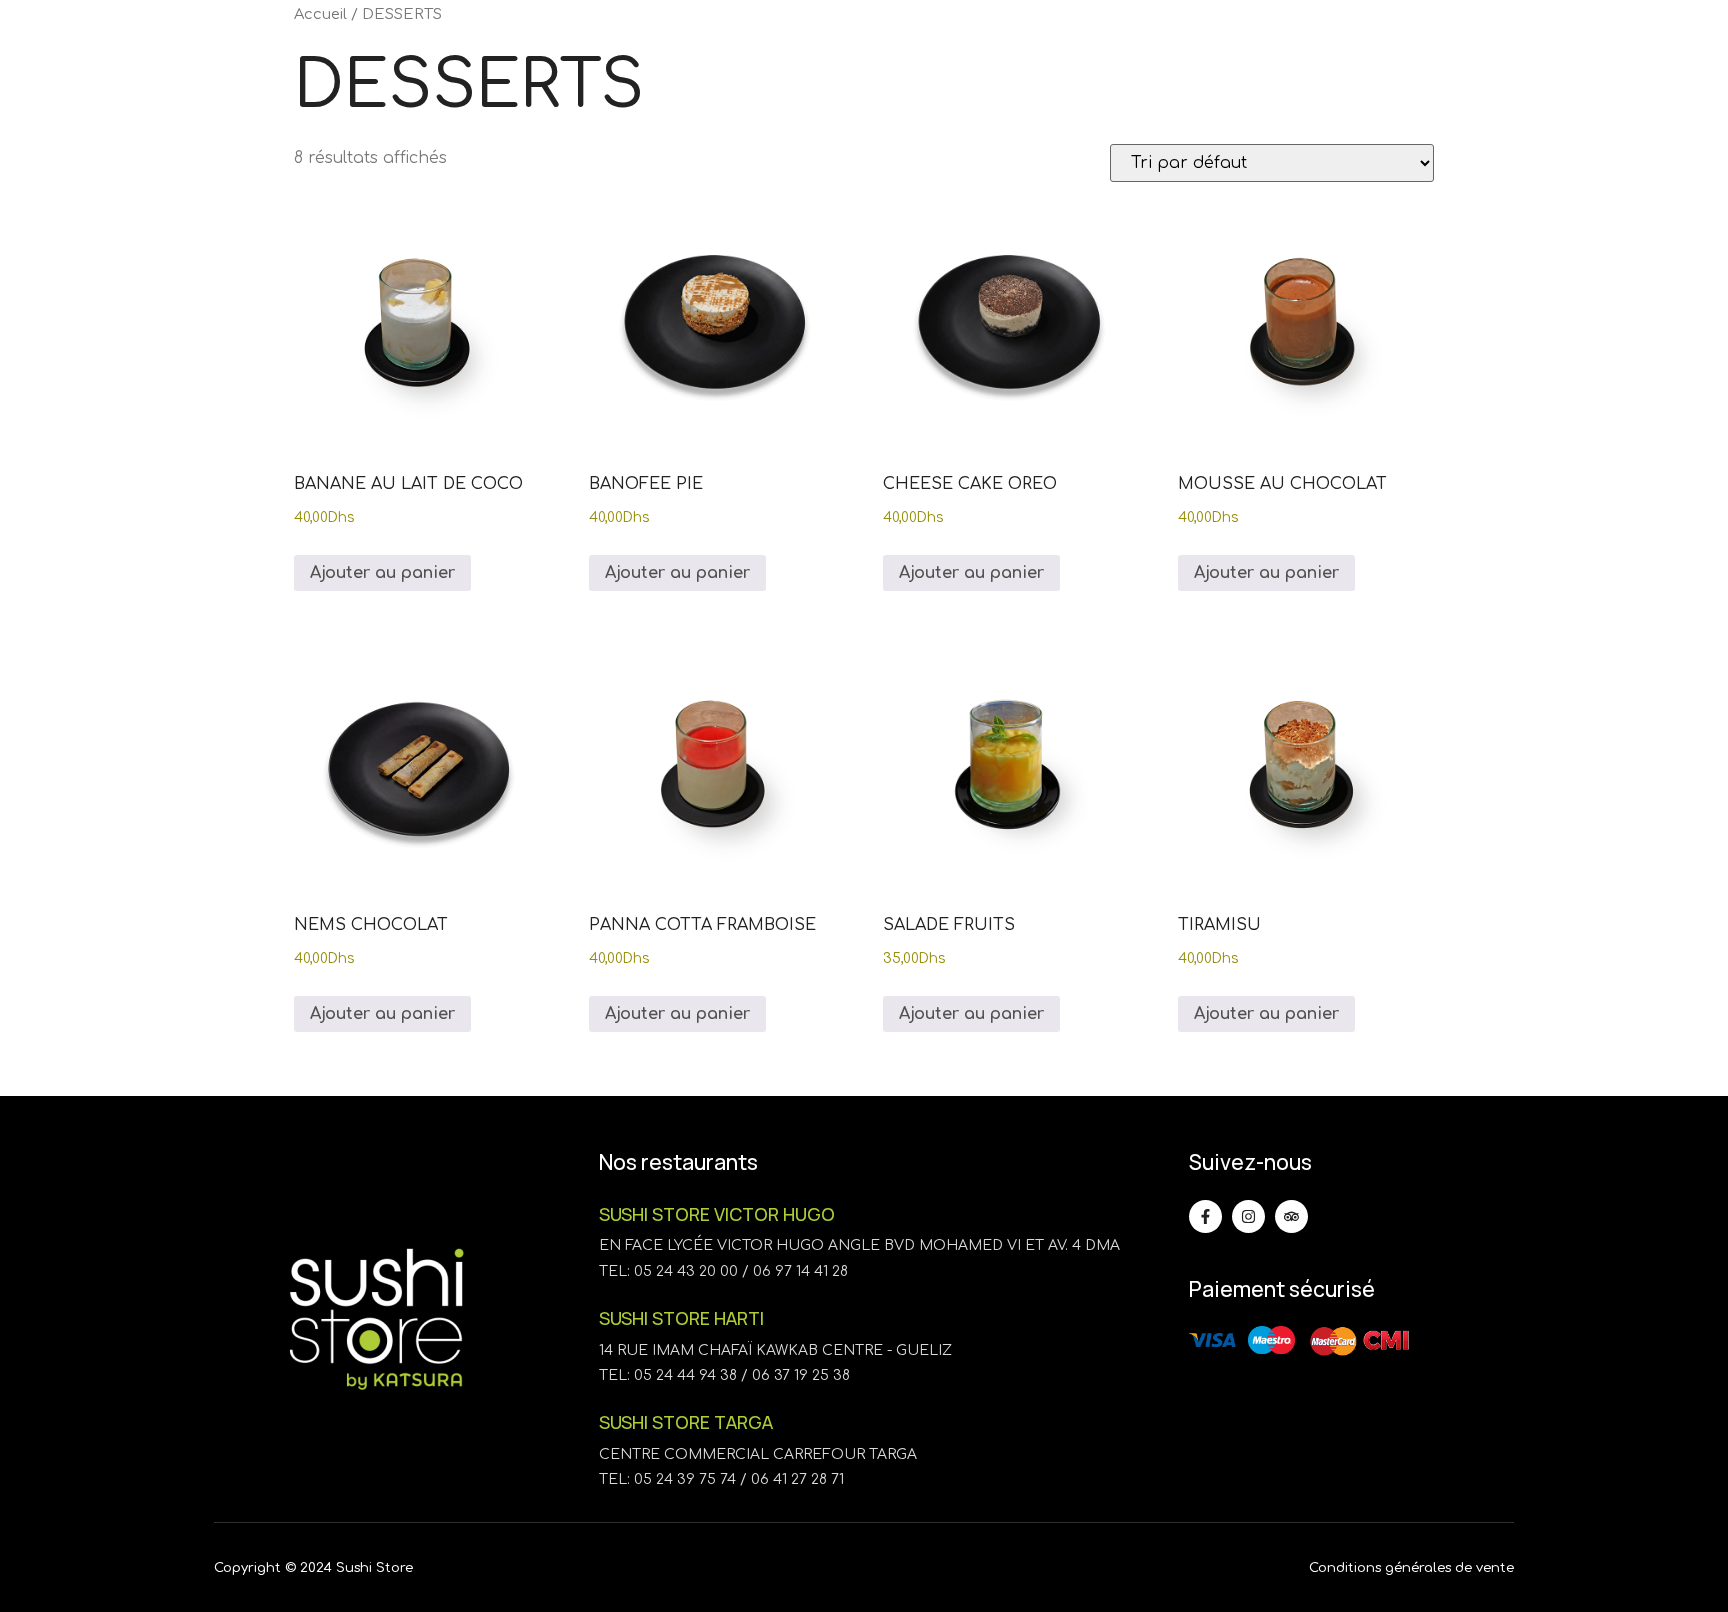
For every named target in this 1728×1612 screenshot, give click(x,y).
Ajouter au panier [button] (382, 573)
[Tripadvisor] (1291, 1216)
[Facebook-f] (1205, 1216)
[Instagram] (1248, 1216)
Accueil (320, 14)
